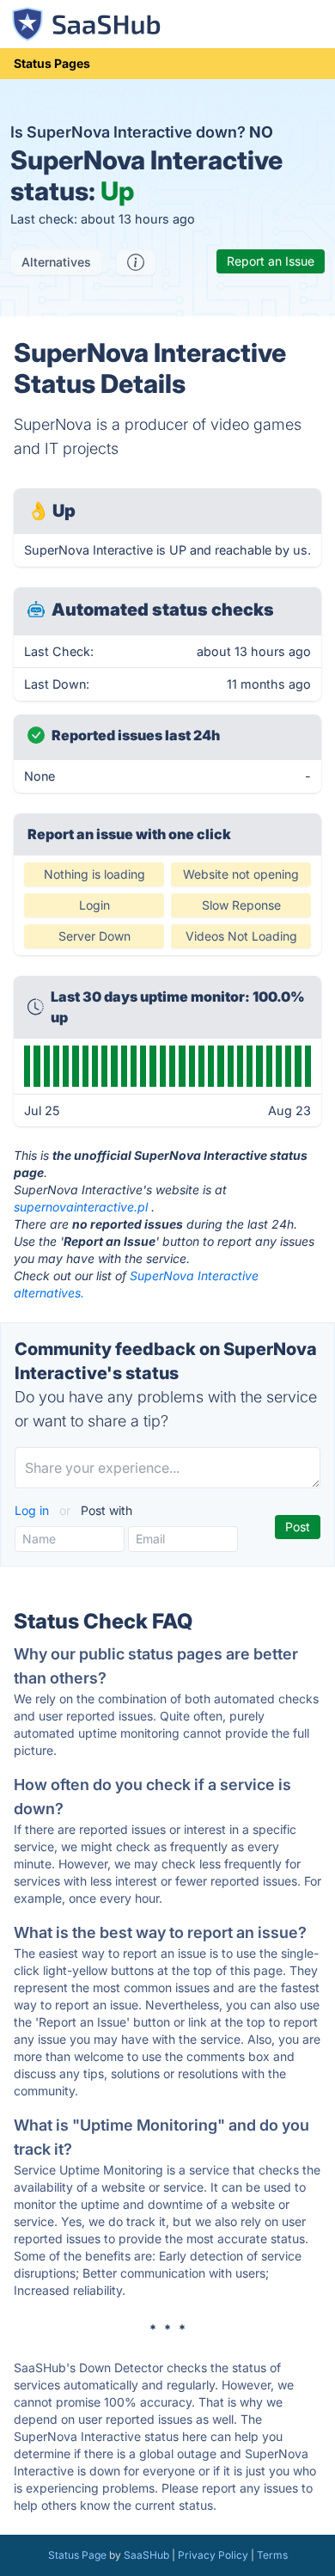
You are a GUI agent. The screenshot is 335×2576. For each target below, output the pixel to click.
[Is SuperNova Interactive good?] (136, 262)
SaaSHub (146, 2555)
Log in (33, 1510)
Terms (272, 2555)
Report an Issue (271, 261)
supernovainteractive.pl (81, 1207)
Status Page (77, 2555)
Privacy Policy (213, 2555)
